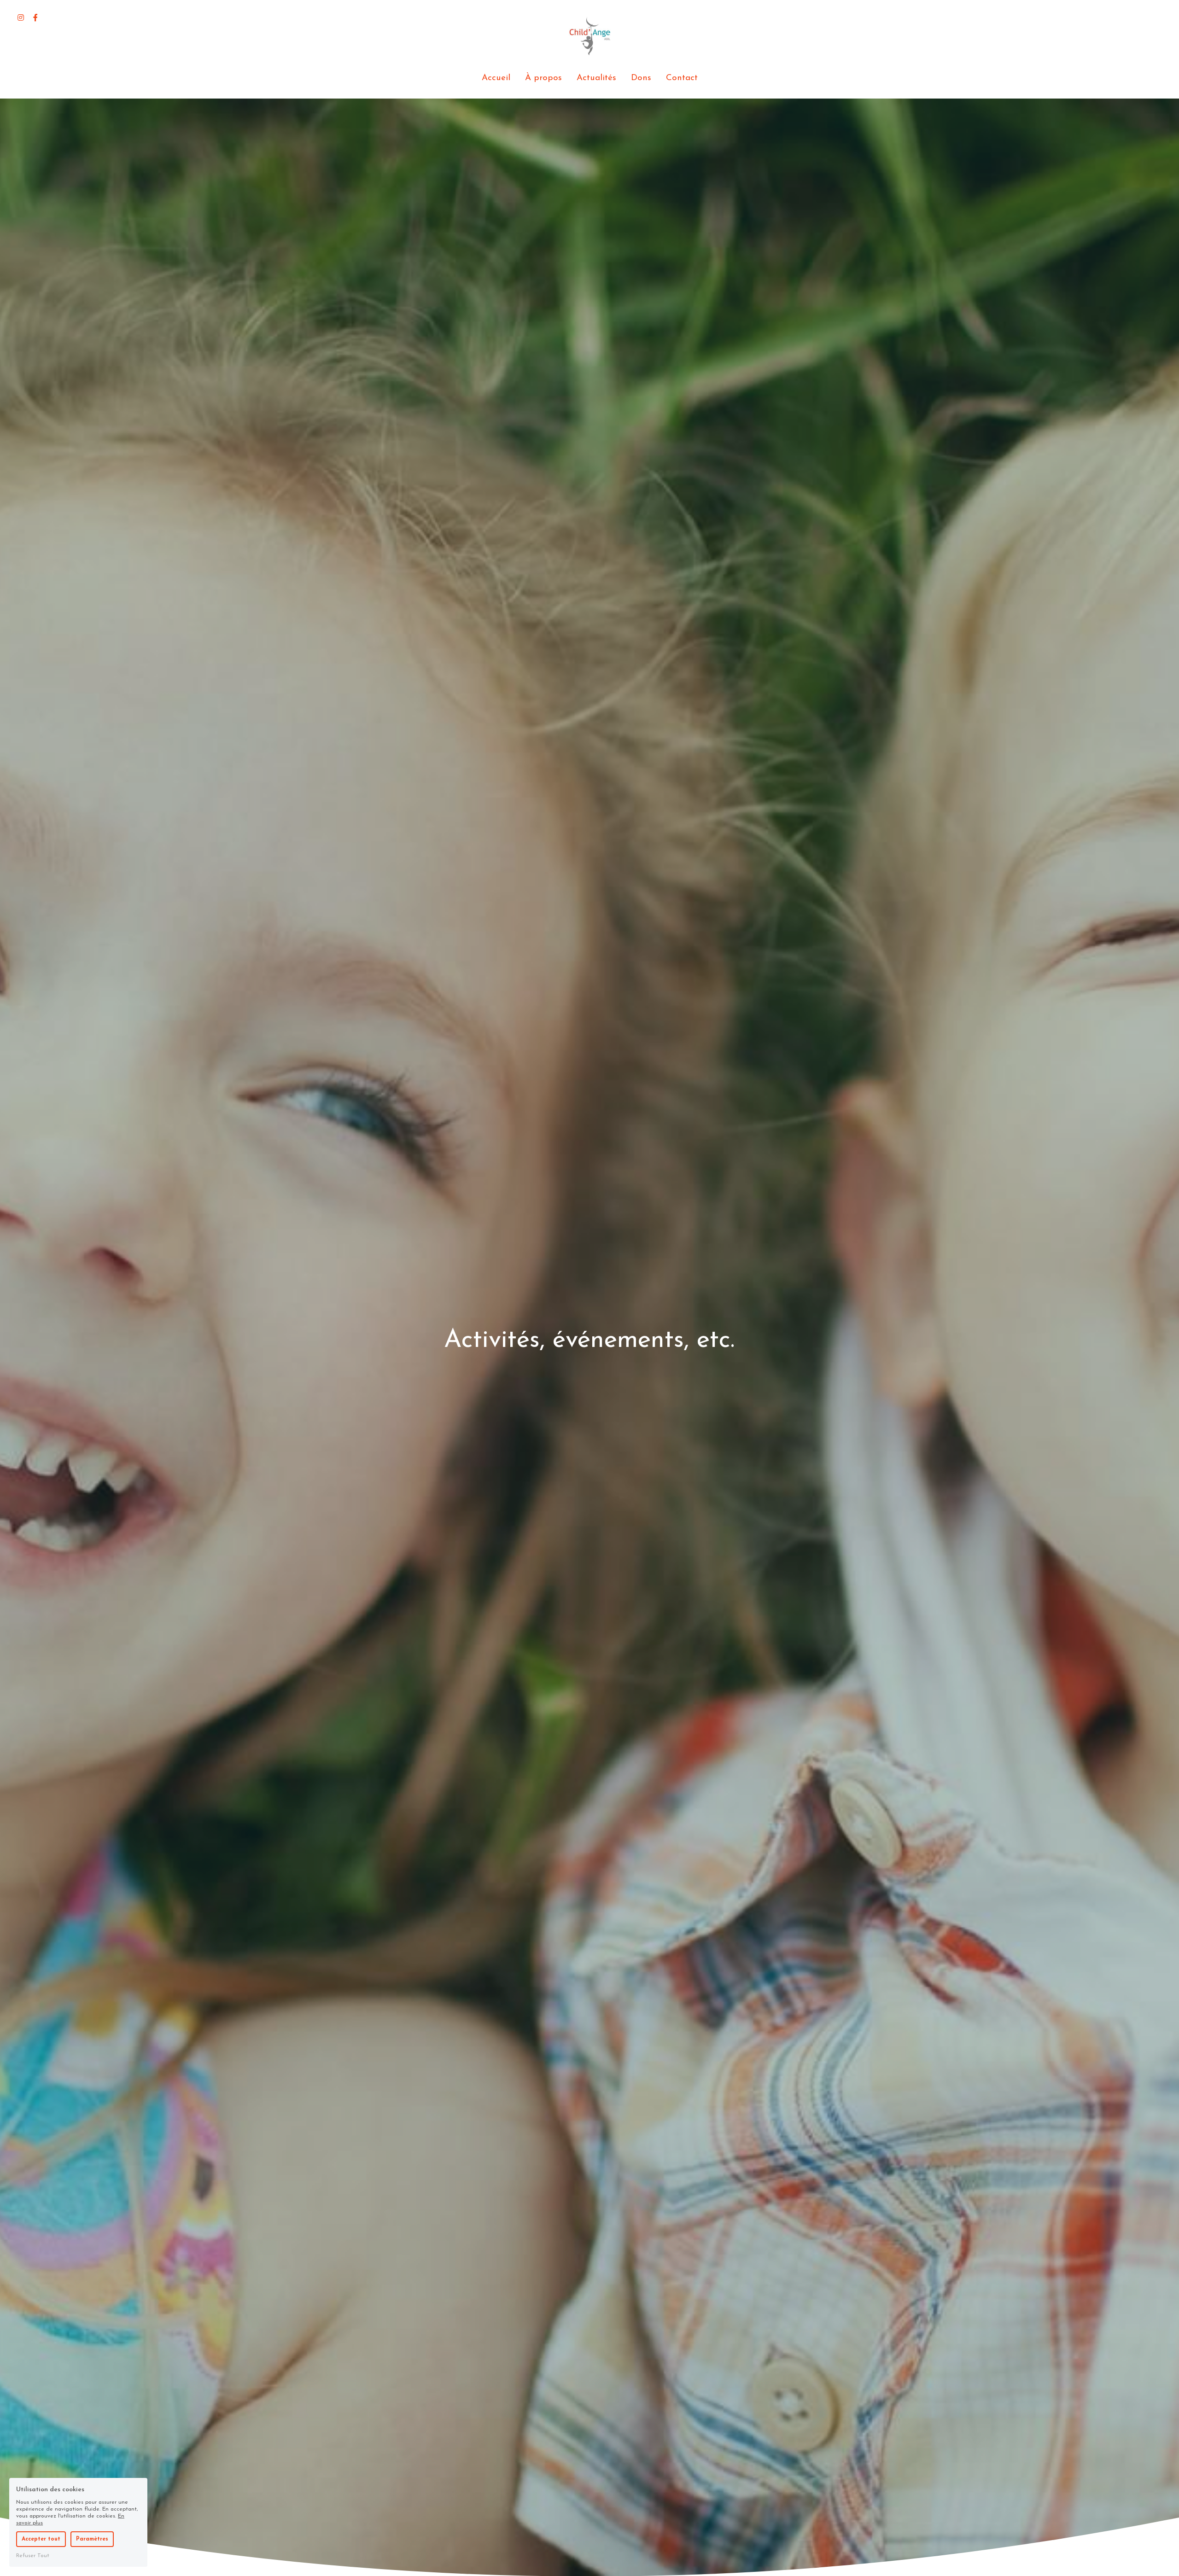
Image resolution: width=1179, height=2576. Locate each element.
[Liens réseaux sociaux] (21, 17)
